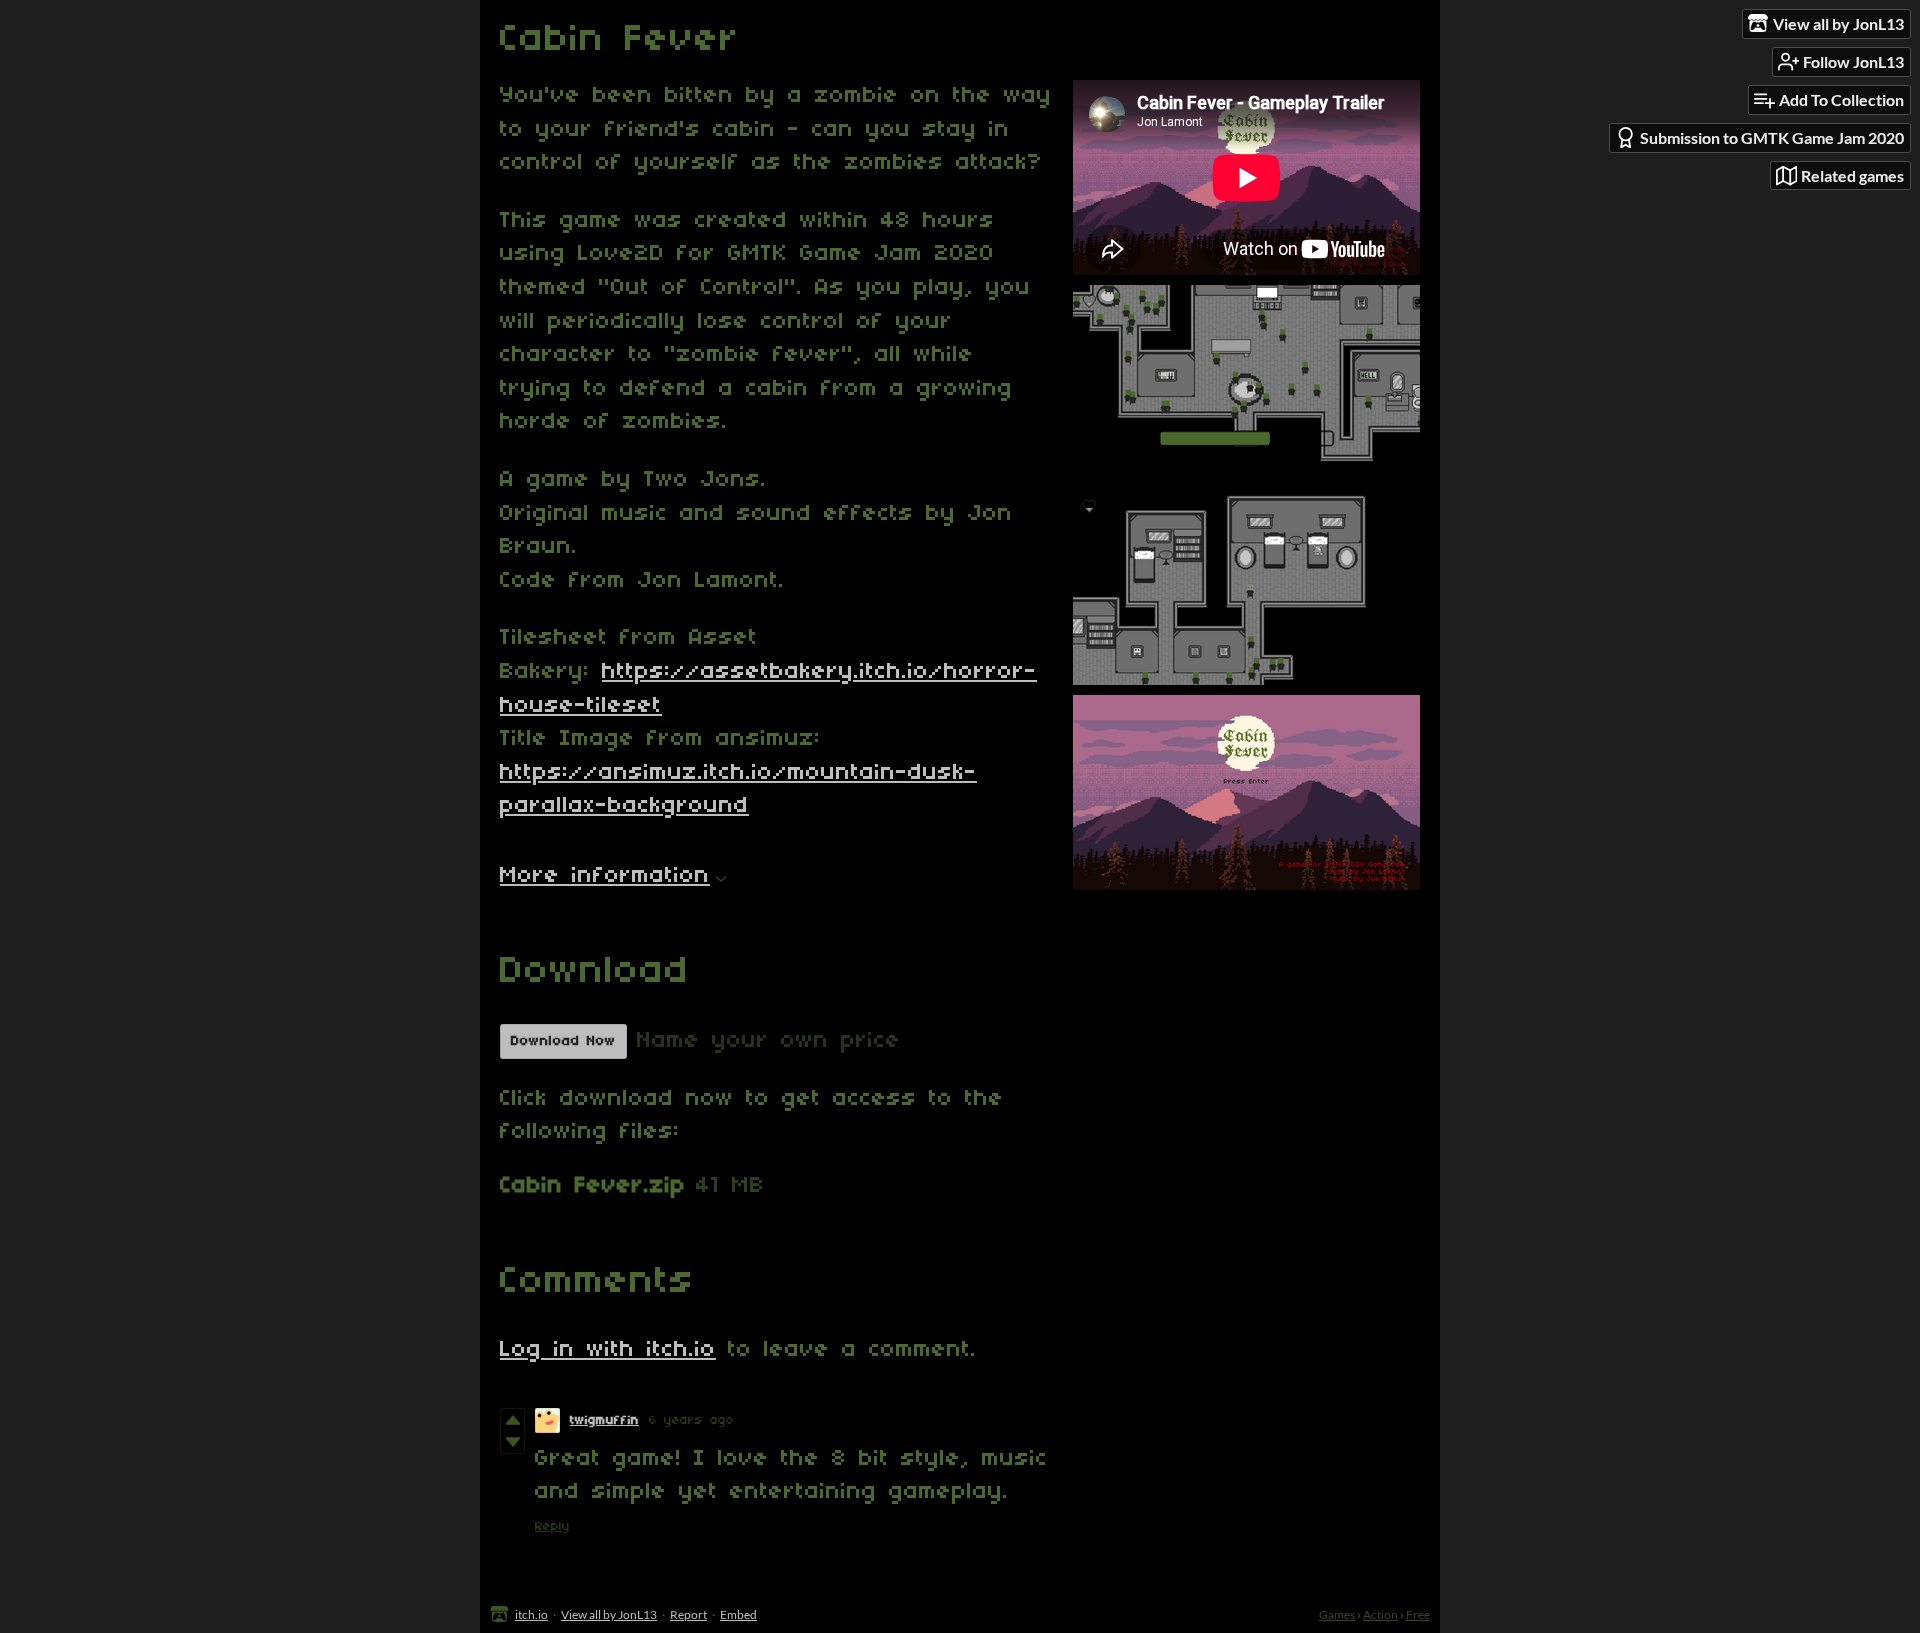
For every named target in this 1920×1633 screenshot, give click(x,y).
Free (1418, 1614)
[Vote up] (512, 1420)
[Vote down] (512, 1442)
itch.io (531, 1614)
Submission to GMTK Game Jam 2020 (1772, 137)
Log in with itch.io (608, 1350)
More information (605, 876)
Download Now (563, 1041)
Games (1337, 1614)
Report (688, 1614)
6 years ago (691, 1420)
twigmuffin (604, 1420)
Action (1380, 1614)
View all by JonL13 (609, 1614)
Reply (552, 1526)
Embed (738, 1614)
